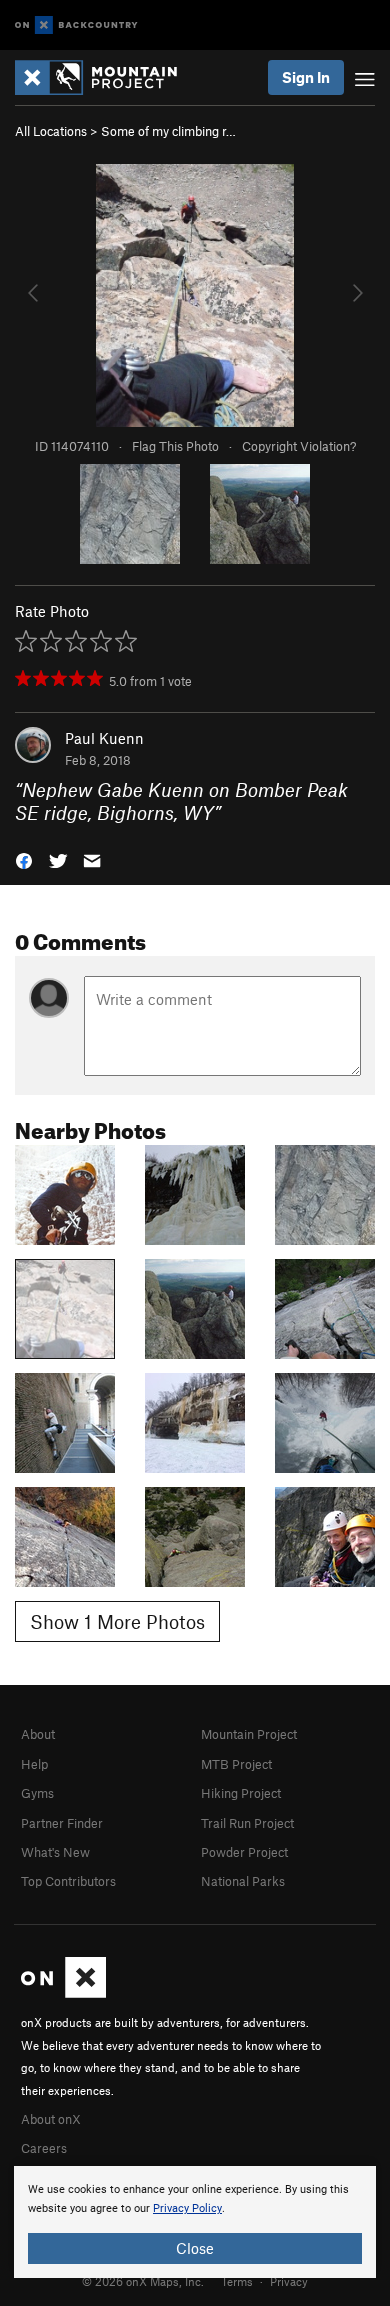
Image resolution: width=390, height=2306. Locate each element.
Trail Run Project (247, 1823)
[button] (24, 859)
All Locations (51, 131)
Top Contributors (68, 1881)
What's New (55, 1852)
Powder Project (244, 1852)
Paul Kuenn (104, 738)
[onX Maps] (63, 1993)
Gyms (37, 1793)
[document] (195, 2222)
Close (195, 2248)
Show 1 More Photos (117, 1621)
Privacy (289, 2281)
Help (34, 1764)
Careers (44, 2148)
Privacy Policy (187, 2208)
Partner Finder (62, 1823)
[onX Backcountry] (76, 25)
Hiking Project (241, 1793)
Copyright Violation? (299, 446)
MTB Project (236, 1764)
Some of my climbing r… (168, 131)
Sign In (306, 77)
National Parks (243, 1881)
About (38, 1734)
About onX (51, 2119)
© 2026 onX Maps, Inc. (143, 2281)
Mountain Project (249, 1734)
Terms (237, 2281)
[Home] (106, 77)
